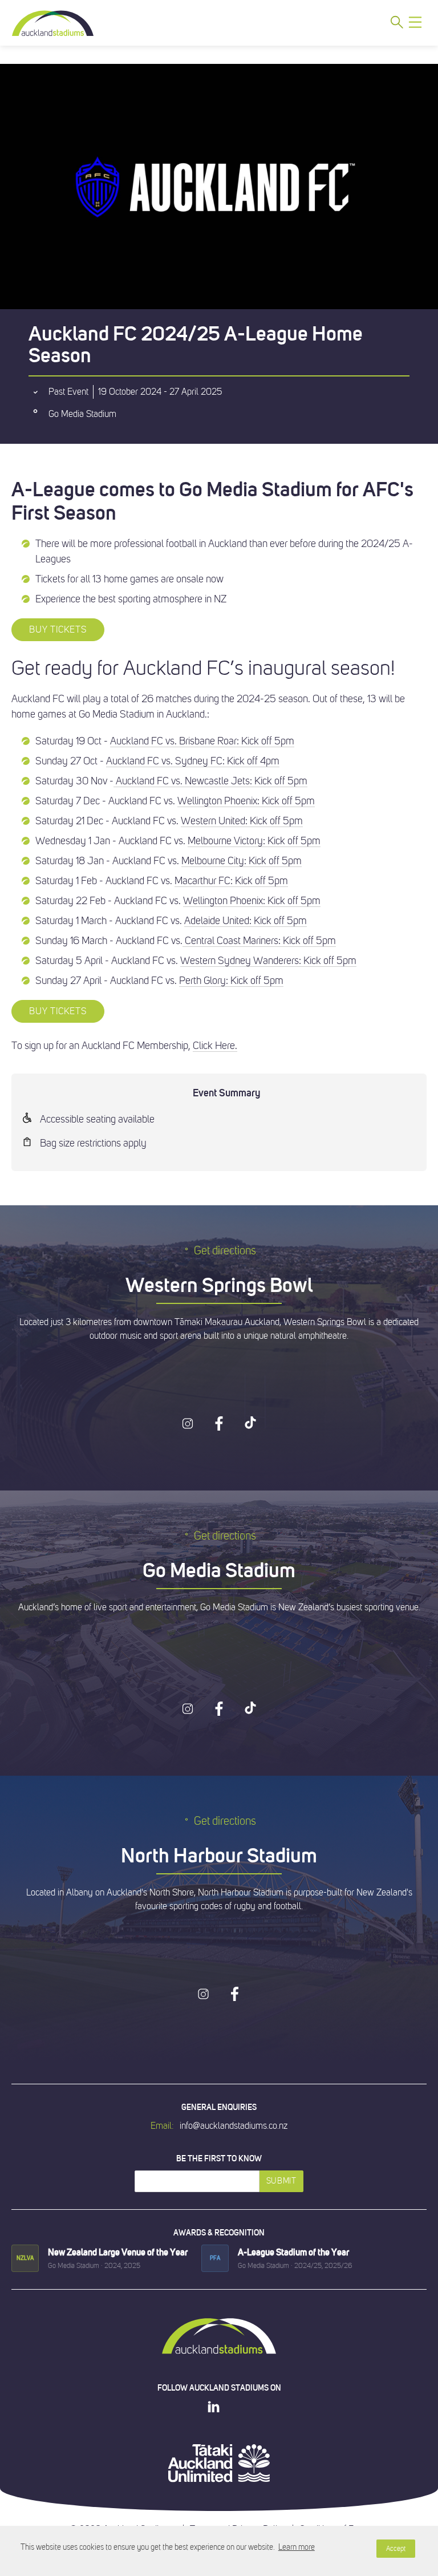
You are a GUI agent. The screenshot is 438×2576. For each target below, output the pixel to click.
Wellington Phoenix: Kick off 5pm (246, 801)
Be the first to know (219, 2158)
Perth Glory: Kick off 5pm (231, 981)
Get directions (225, 1251)
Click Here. (215, 1046)
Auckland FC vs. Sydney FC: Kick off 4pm (193, 761)
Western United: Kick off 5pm (242, 821)
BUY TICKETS (58, 630)
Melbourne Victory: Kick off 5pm (254, 841)
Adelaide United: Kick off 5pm (246, 921)
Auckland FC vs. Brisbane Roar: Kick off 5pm (202, 741)
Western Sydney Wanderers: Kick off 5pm (268, 961)
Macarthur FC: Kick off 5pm (231, 881)
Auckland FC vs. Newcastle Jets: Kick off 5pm (210, 781)
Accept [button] (396, 2549)
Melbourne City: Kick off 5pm (242, 861)
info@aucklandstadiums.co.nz (234, 2126)
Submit (281, 2181)
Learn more (297, 2547)
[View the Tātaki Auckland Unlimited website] (219, 2463)
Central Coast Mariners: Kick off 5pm (259, 941)
